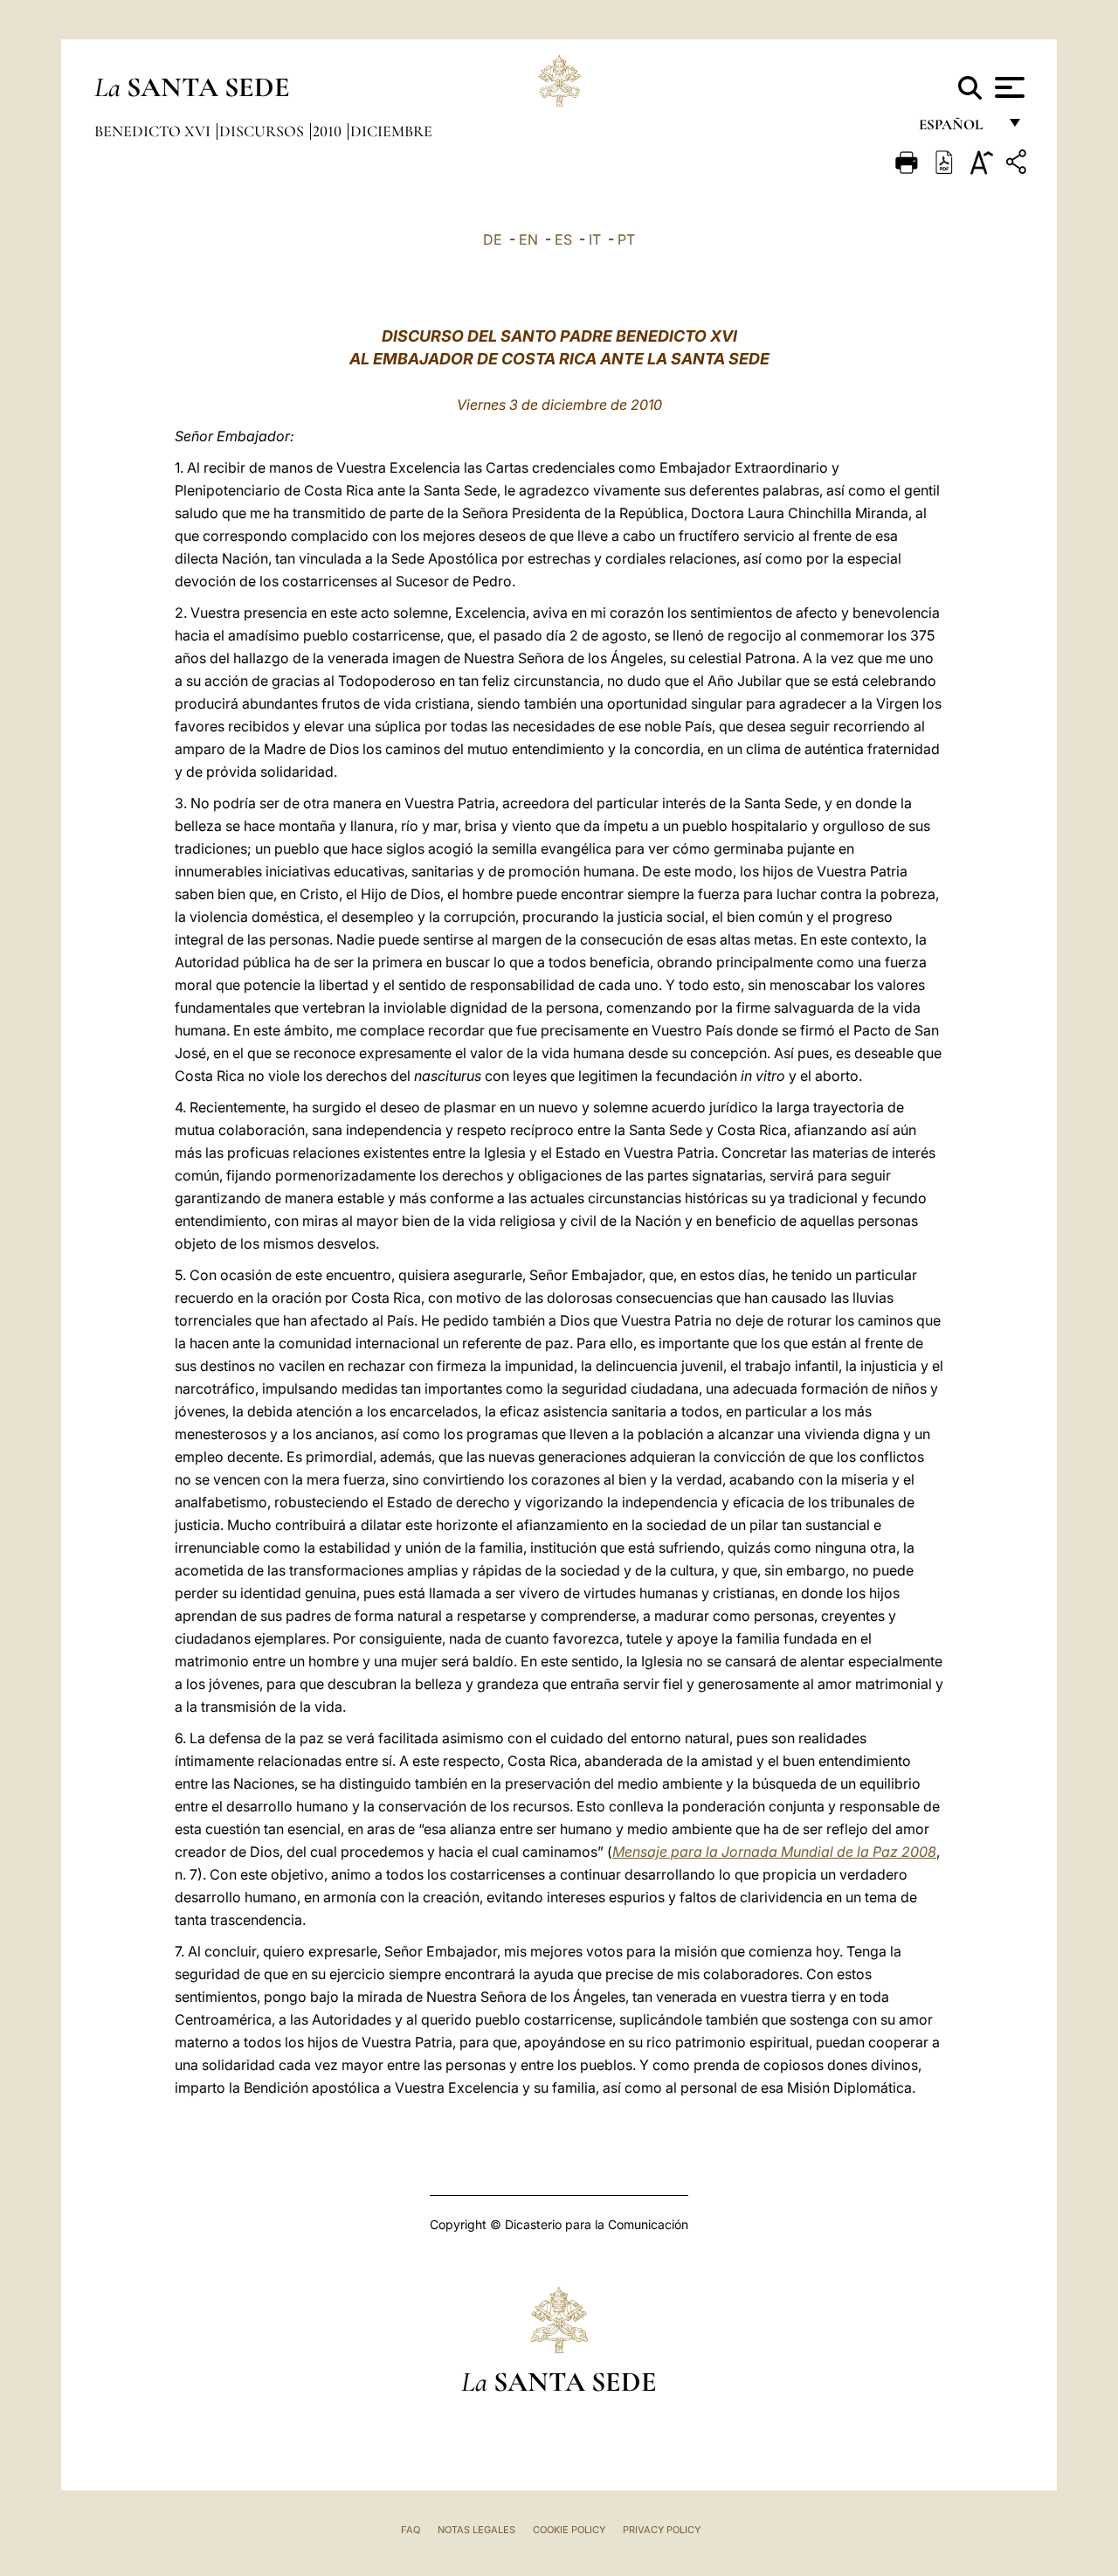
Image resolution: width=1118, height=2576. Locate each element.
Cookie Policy (569, 2530)
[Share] (1018, 165)
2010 (329, 131)
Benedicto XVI (154, 131)
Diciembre (391, 131)
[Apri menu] (1008, 87)
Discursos (263, 131)
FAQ (411, 2530)
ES (563, 239)
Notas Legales (476, 2530)
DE (493, 239)
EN (528, 239)
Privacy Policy (662, 2530)
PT (626, 239)
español (958, 129)
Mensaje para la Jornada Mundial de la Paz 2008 (774, 1852)
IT (595, 239)
